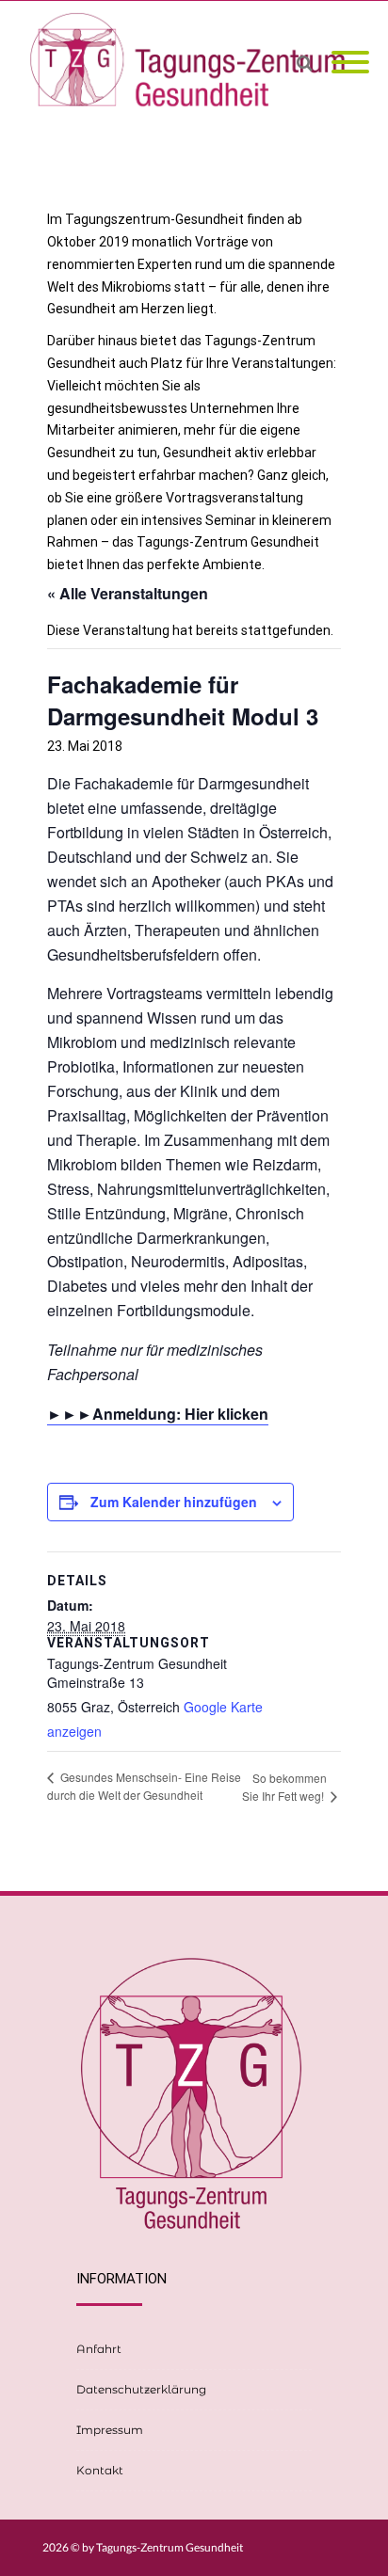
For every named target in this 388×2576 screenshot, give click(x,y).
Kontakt (100, 2470)
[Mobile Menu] (350, 63)
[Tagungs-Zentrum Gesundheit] (194, 63)
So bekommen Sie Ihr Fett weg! (284, 1787)
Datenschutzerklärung (141, 2389)
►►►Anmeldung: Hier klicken (158, 1414)
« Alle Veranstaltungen (128, 593)
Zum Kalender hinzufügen (174, 1502)
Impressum (110, 2430)
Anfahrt (99, 2349)
